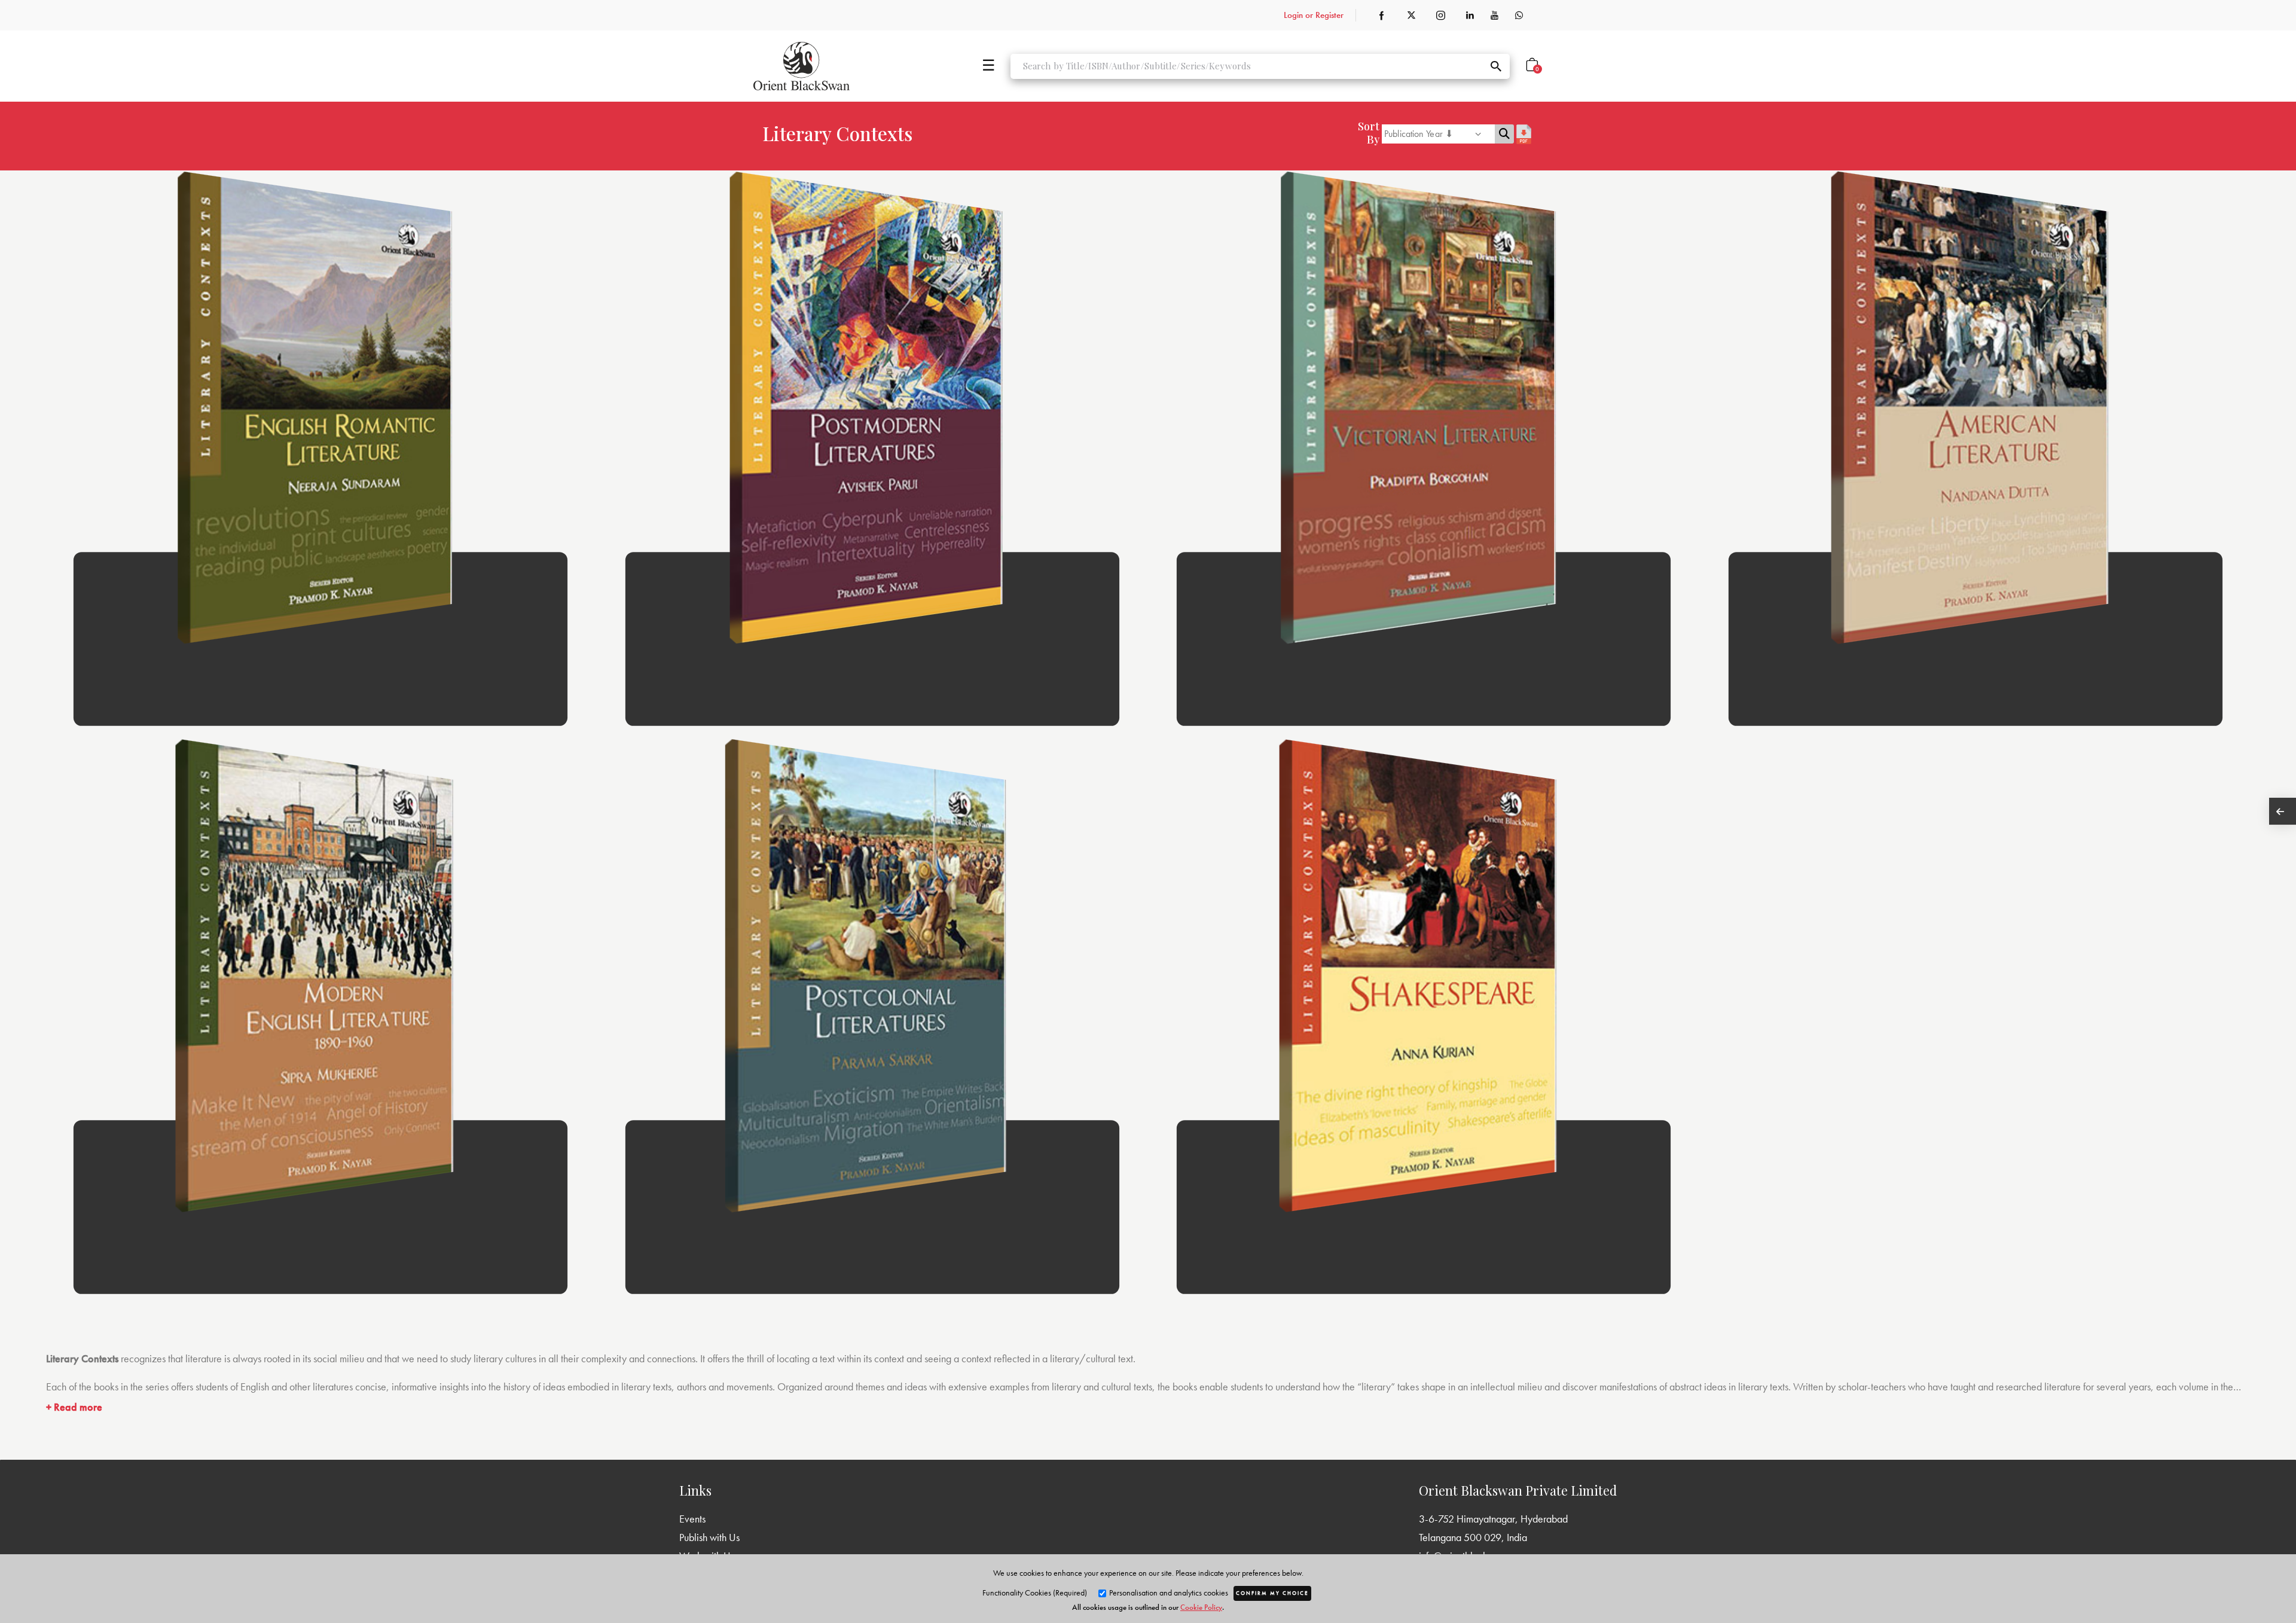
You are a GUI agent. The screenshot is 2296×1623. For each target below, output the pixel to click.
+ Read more (74, 1407)
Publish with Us (709, 1537)
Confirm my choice (1272, 1593)
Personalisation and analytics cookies (1168, 1593)
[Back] (2283, 811)
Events (692, 1519)
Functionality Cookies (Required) (1035, 1593)
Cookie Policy (1201, 1607)
